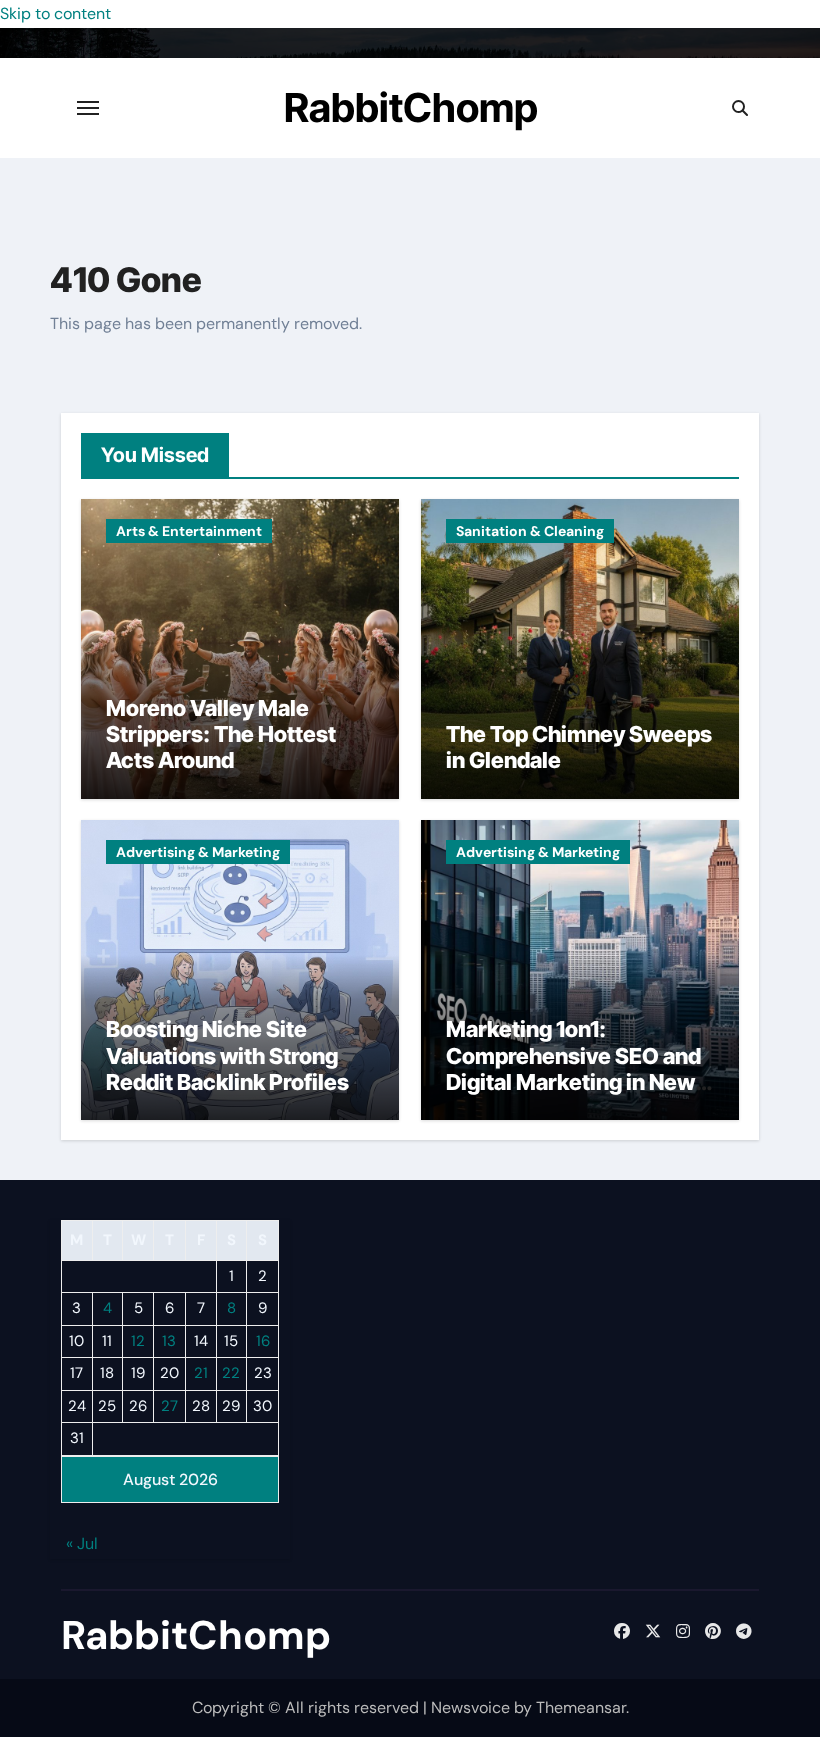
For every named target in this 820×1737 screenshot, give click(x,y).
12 (138, 1341)
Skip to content (55, 13)
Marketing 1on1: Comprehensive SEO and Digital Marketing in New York (573, 1068)
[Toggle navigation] (88, 108)
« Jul (82, 1543)
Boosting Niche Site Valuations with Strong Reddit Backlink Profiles (227, 1055)
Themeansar (581, 1707)
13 (169, 1341)
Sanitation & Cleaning (530, 531)
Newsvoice (470, 1707)
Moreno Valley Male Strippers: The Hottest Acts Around (221, 734)
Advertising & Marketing (198, 852)
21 (201, 1373)
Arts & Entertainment (189, 531)
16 (263, 1341)
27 (169, 1406)
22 (231, 1373)
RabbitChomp (411, 107)
